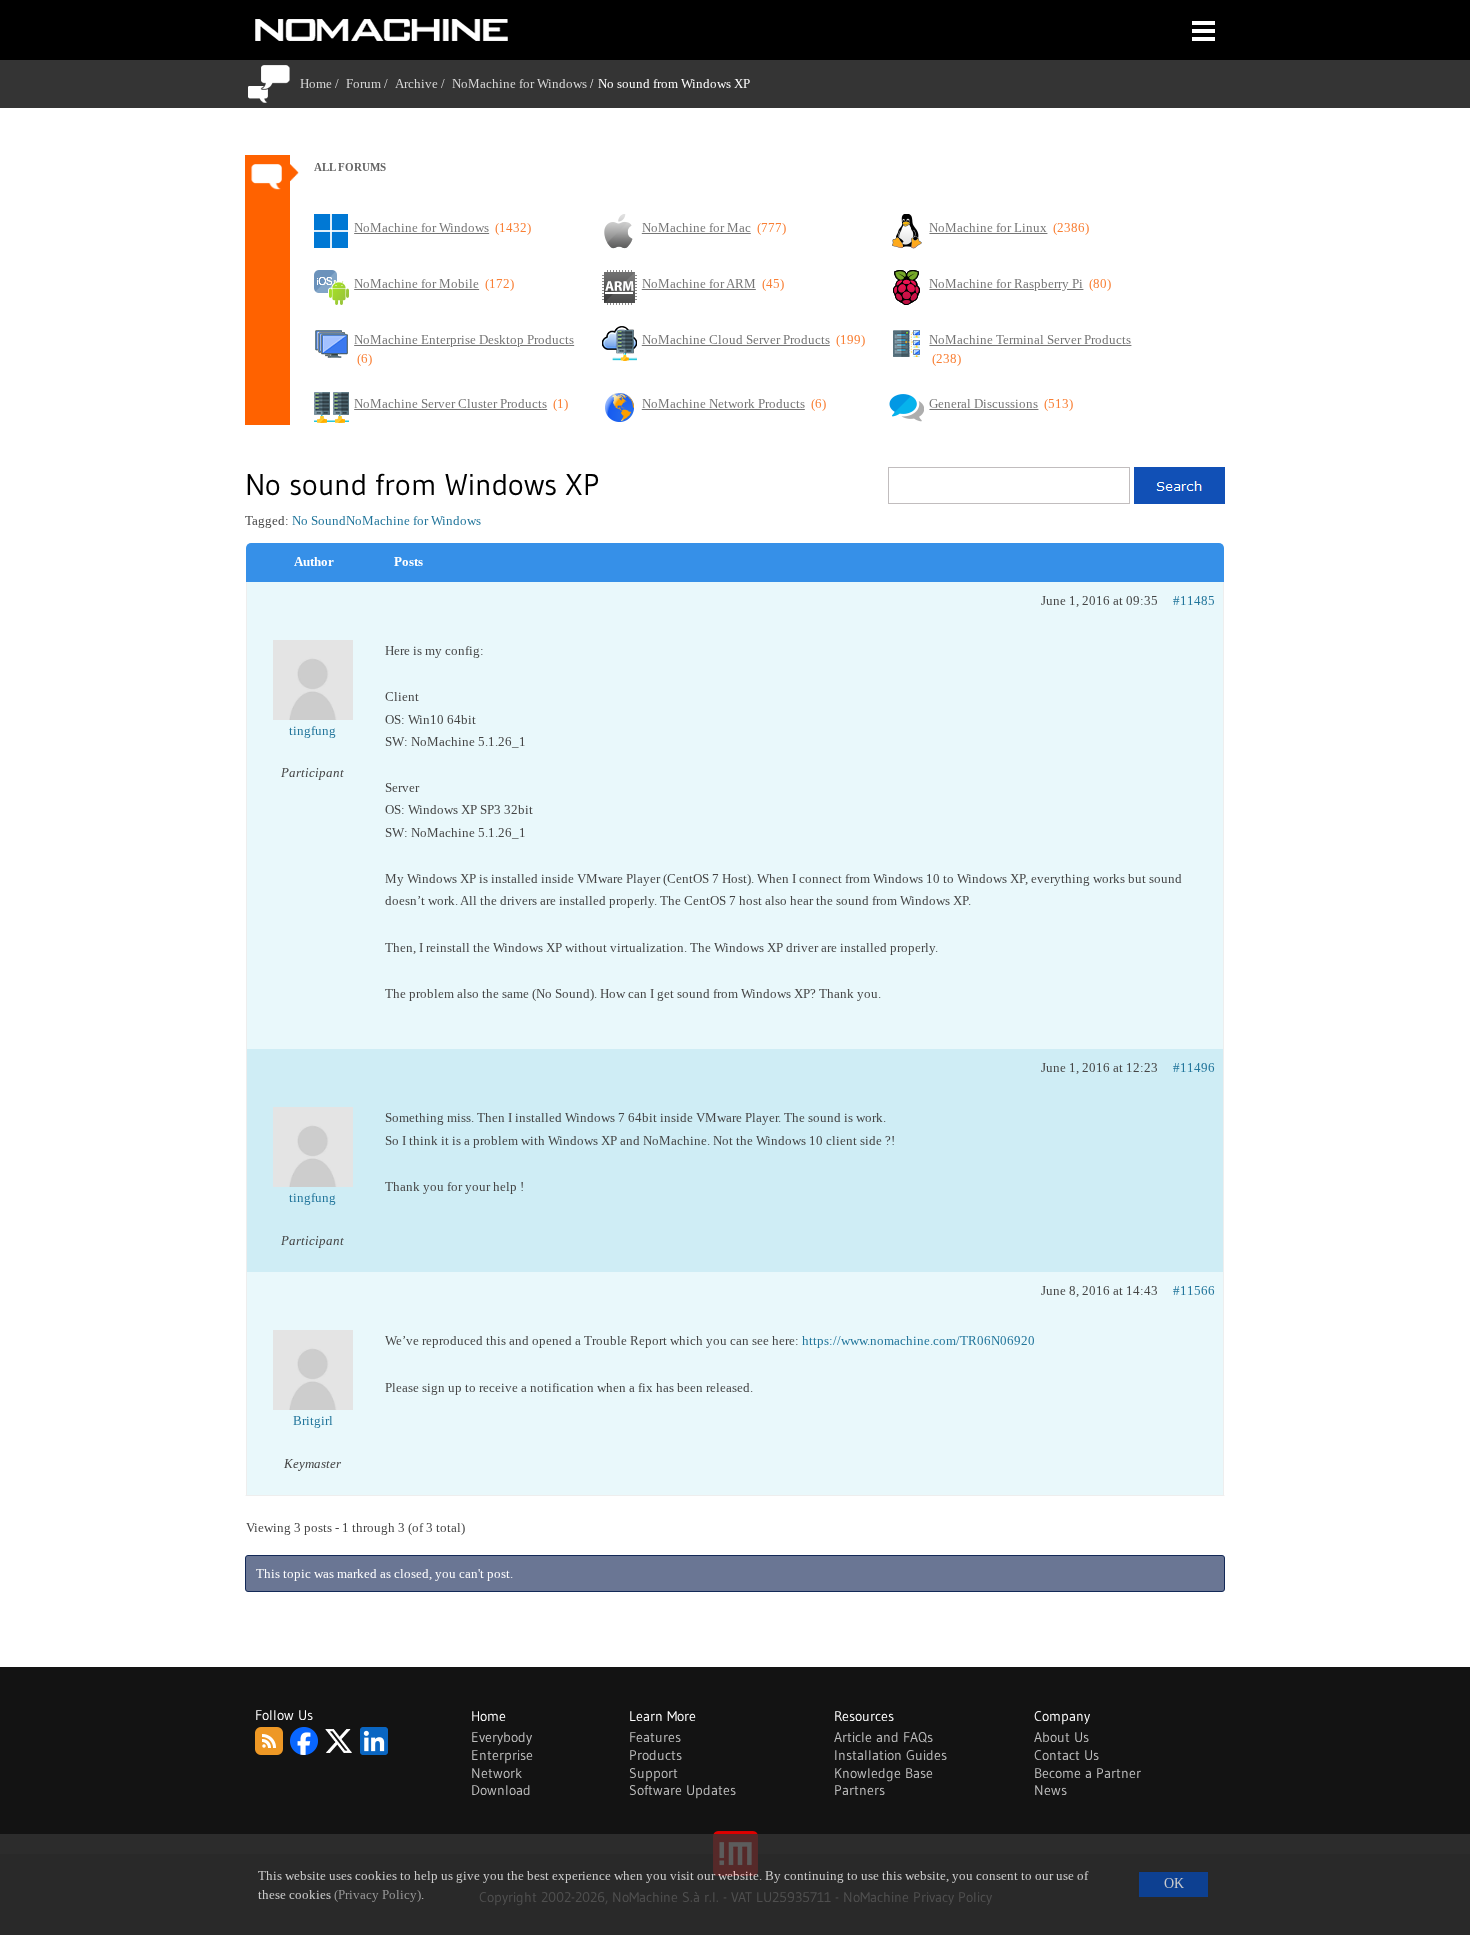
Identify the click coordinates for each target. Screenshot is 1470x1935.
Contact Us (1066, 1755)
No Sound (319, 520)
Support (653, 1773)
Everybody (501, 1737)
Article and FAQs (883, 1737)
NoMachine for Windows (519, 83)
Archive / (423, 83)
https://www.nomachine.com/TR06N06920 (918, 1340)
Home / (323, 83)
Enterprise (502, 1755)
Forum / (370, 83)
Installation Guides (890, 1755)
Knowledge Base (883, 1773)
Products (655, 1755)
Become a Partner (1087, 1773)
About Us (1061, 1737)
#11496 (1194, 1067)
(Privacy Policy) (377, 1895)
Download (501, 1790)
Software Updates (682, 1790)
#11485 (1194, 600)
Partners (859, 1790)
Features (655, 1737)
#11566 (1194, 1290)
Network (496, 1773)
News (1050, 1790)
